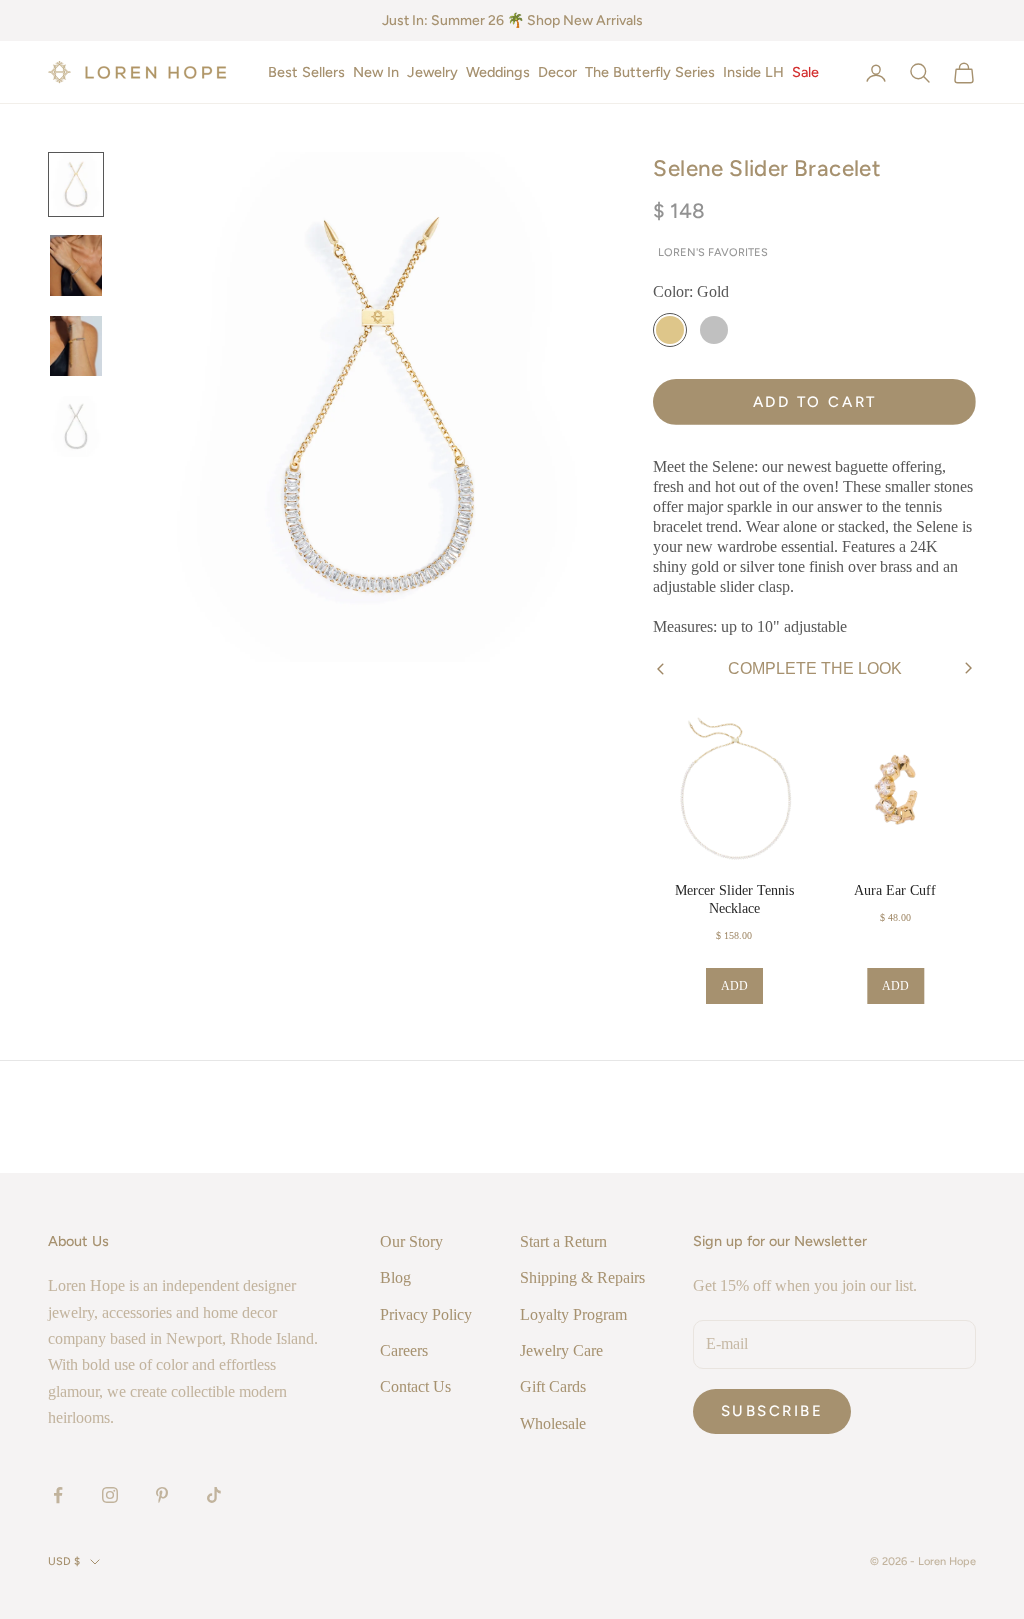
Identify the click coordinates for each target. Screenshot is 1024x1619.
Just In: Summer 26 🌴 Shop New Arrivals (512, 20)
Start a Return (563, 1241)
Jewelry (432, 72)
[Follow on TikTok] (214, 1495)
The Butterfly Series (650, 72)
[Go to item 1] (76, 184)
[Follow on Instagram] (110, 1495)
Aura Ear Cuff (895, 890)
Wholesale (553, 1423)
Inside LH (753, 72)
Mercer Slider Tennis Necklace (734, 899)
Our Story (411, 1241)
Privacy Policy (426, 1314)
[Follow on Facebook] (58, 1495)
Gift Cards (553, 1386)
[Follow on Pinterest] (162, 1495)
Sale (805, 72)
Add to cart (815, 402)
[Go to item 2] (76, 265)
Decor (557, 72)
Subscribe (772, 1411)
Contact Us (415, 1386)
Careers (404, 1350)
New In (376, 72)
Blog (395, 1277)
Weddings (498, 72)
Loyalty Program (573, 1314)
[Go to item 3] (76, 346)
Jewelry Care (561, 1350)
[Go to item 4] (76, 426)
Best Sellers (306, 72)
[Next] (968, 668)
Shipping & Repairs (582, 1277)
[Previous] (660, 669)
